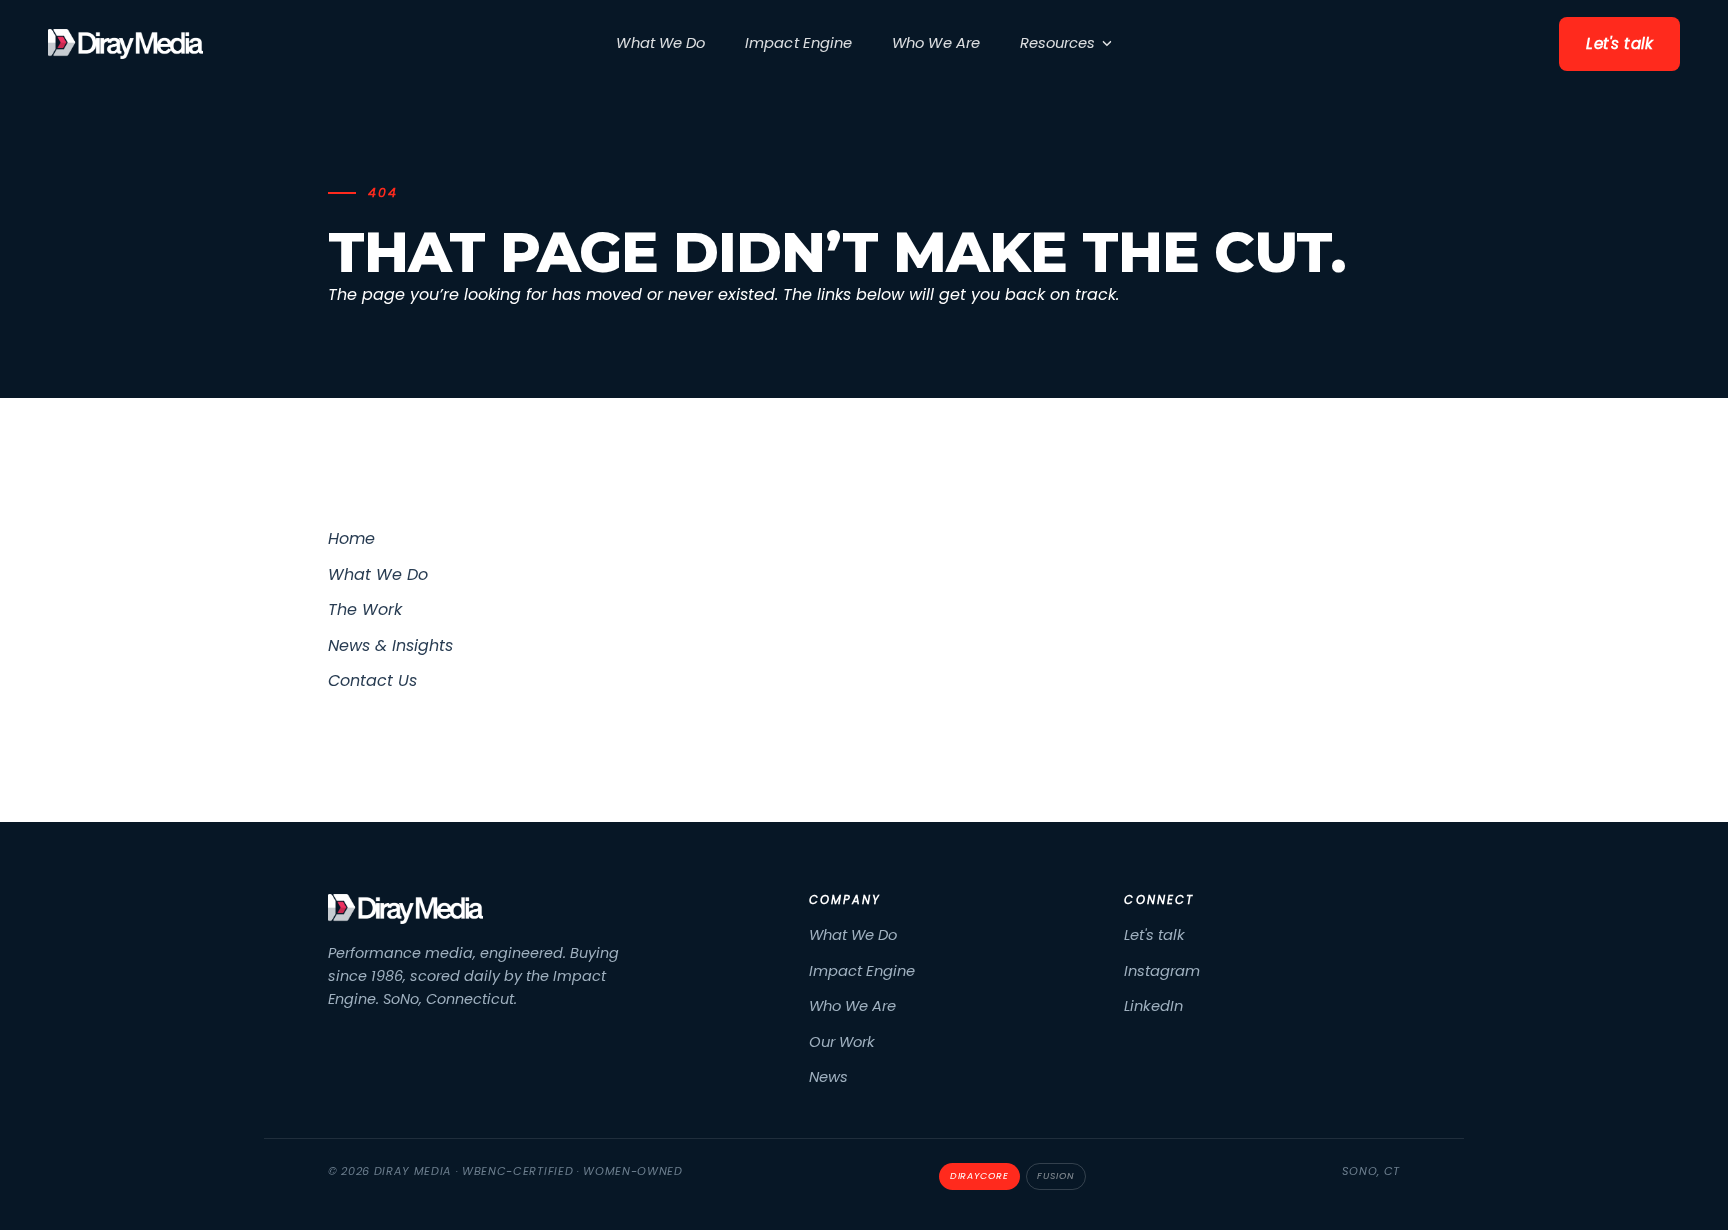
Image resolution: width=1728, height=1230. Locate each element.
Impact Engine (798, 43)
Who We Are (936, 43)
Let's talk (1619, 43)
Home (351, 538)
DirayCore (979, 1175)
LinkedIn (1153, 1006)
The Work (365, 609)
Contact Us (372, 680)
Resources (1058, 43)
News (828, 1077)
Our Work (842, 1042)
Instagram (1162, 971)
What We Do (660, 43)
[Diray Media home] (125, 44)
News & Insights (390, 645)
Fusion (1056, 1175)
